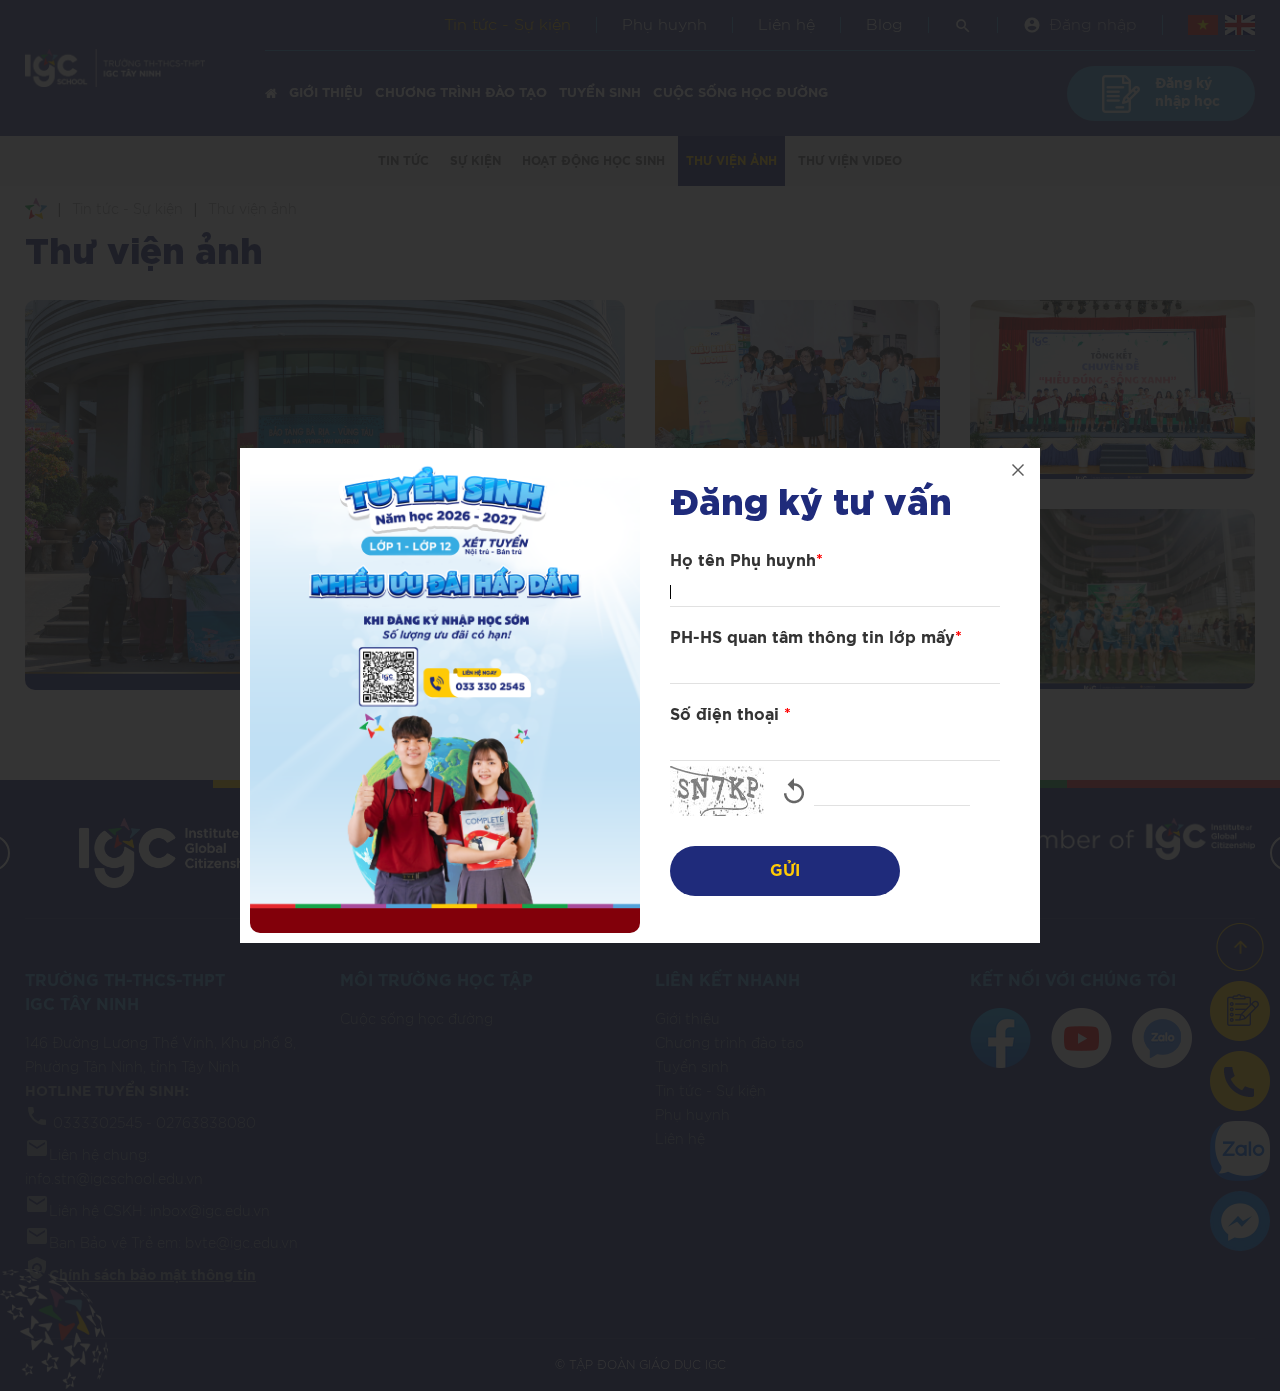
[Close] (1018, 470)
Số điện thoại (730, 715)
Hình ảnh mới (794, 791)
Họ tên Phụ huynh (746, 561)
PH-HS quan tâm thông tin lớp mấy (816, 638)
